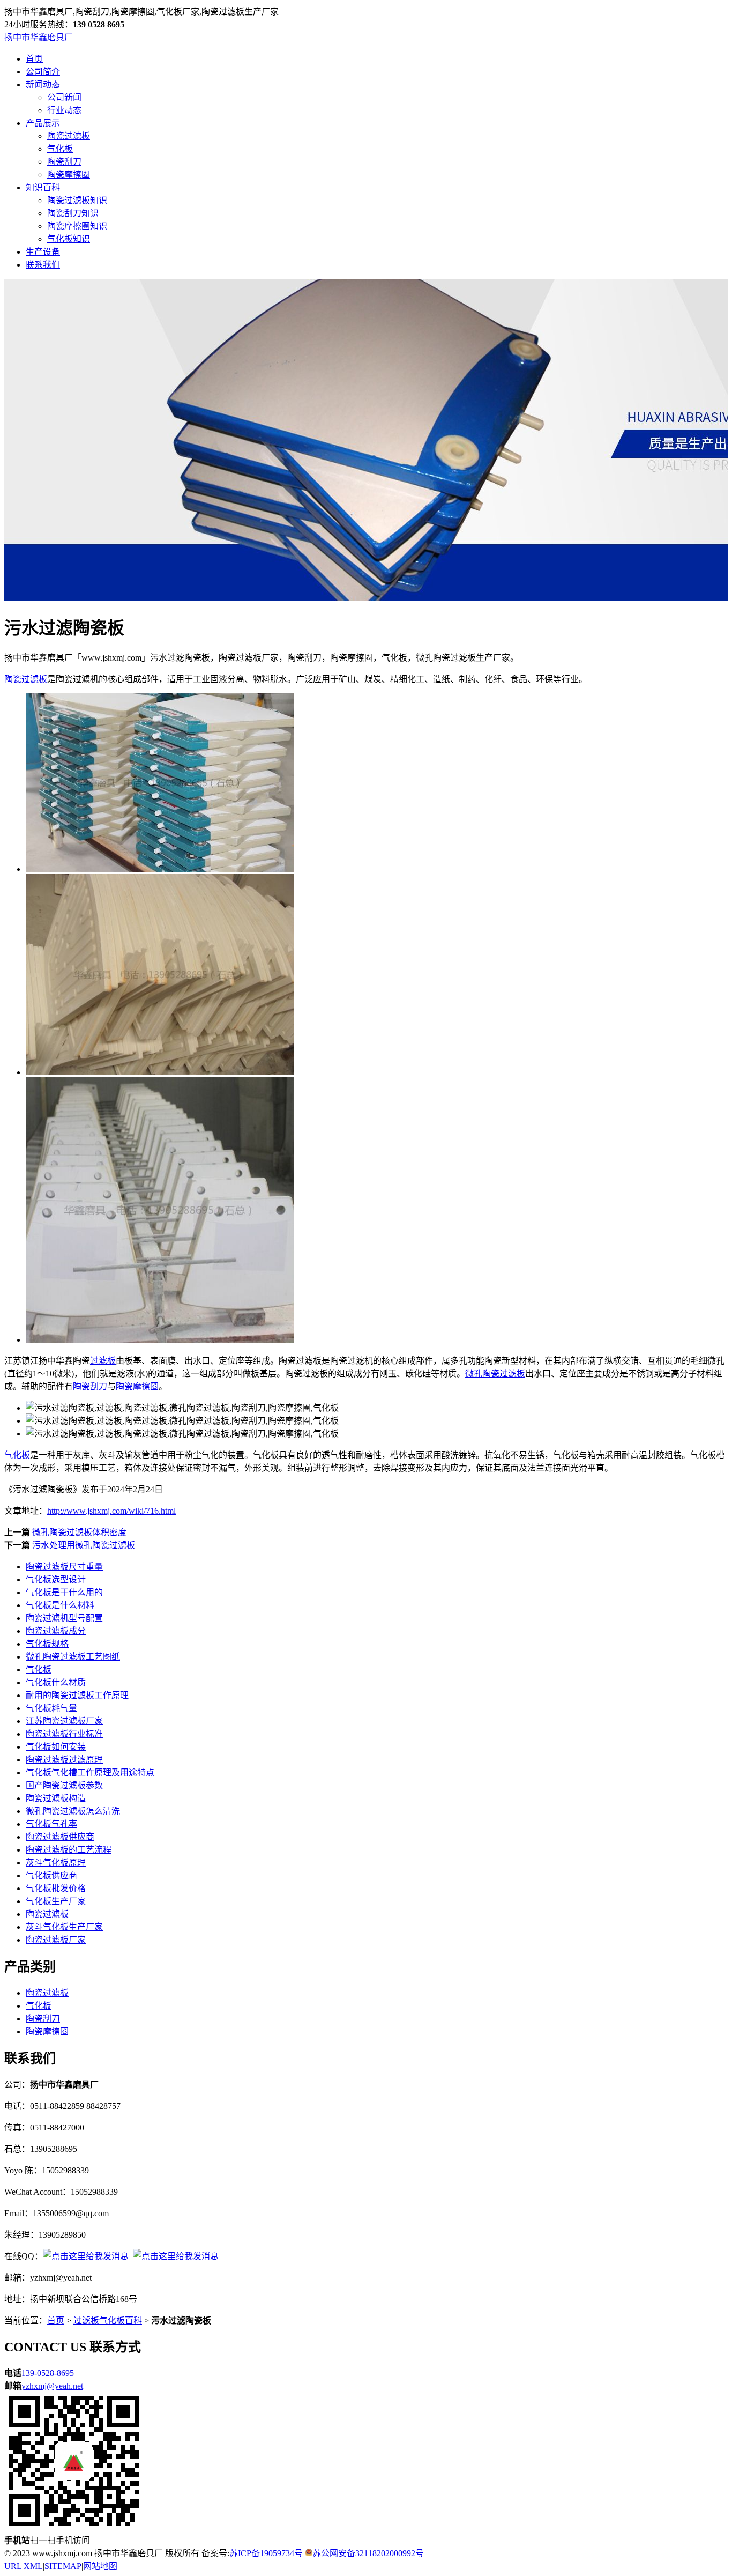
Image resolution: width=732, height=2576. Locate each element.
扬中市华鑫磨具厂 (39, 37)
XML (33, 2566)
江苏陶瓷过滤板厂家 (64, 1721)
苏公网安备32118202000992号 (368, 2553)
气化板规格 (47, 1644)
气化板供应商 (51, 1875)
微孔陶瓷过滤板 (495, 1374)
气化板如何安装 (56, 1747)
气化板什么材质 (56, 1682)
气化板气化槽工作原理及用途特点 (90, 1772)
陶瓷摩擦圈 (69, 175)
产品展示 (43, 123)
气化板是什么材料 (60, 1605)
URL (13, 2566)
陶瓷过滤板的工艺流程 (69, 1850)
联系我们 (43, 265)
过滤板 (103, 1361)
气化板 (60, 149)
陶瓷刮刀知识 (73, 213)
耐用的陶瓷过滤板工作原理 (77, 1695)
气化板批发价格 (56, 1888)
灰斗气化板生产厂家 (64, 1927)
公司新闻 (64, 97)
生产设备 (43, 252)
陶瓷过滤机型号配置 (64, 1618)
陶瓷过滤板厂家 (56, 1940)
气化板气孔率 (51, 1824)
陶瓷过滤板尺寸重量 (64, 1567)
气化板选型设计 (56, 1579)
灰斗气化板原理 (56, 1863)
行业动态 (64, 110)
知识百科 (43, 187)
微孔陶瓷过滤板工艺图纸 (73, 1657)
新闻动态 (43, 84)
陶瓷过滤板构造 (56, 1798)
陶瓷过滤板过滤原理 (64, 1760)
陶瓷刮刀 (64, 162)
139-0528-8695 (48, 2373)
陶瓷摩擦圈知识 (77, 226)
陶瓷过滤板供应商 (60, 1837)
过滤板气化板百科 (108, 2320)
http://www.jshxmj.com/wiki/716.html (111, 1511)
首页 (34, 59)
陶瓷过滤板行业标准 (64, 1734)
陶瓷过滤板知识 (77, 200)
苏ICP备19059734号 (266, 2553)
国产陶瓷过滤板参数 (64, 1785)
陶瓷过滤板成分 (56, 1631)
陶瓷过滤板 (69, 136)
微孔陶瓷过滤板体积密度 (79, 1532)
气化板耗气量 (51, 1708)
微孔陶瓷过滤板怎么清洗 (73, 1811)
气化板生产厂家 (56, 1901)
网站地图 (100, 2566)
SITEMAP (63, 2566)
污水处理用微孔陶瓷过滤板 (84, 1545)
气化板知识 (69, 239)
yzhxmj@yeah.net (52, 2386)
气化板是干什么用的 (64, 1592)
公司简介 (43, 72)
